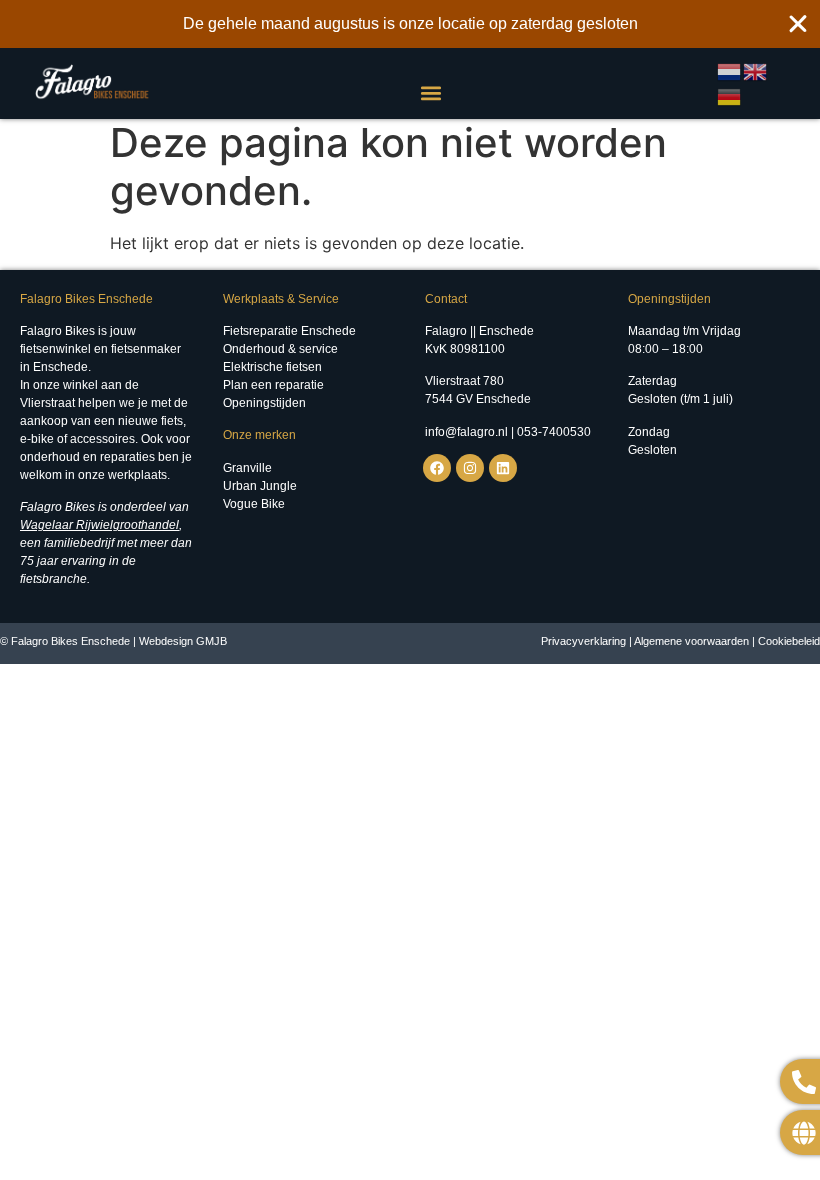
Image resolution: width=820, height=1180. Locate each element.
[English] (756, 70)
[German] (730, 96)
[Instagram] (470, 468)
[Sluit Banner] (798, 24)
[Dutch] (730, 70)
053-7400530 (554, 432)
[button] (430, 92)
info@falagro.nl (466, 432)
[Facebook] (437, 468)
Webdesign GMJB (183, 641)
